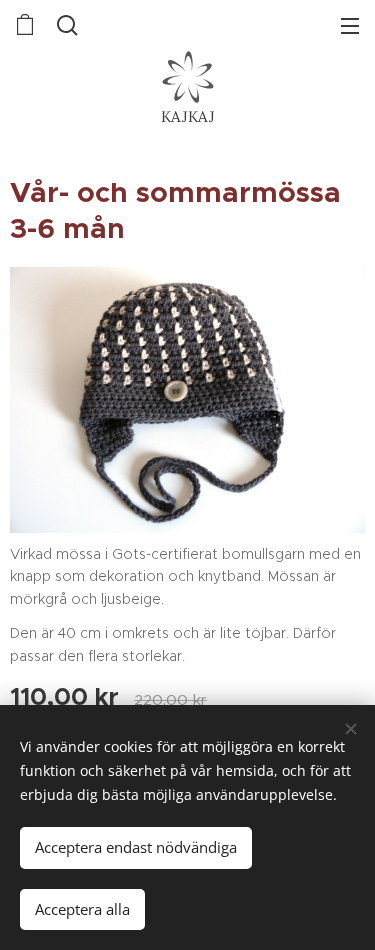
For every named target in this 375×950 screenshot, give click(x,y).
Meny (350, 25)
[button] (67, 25)
